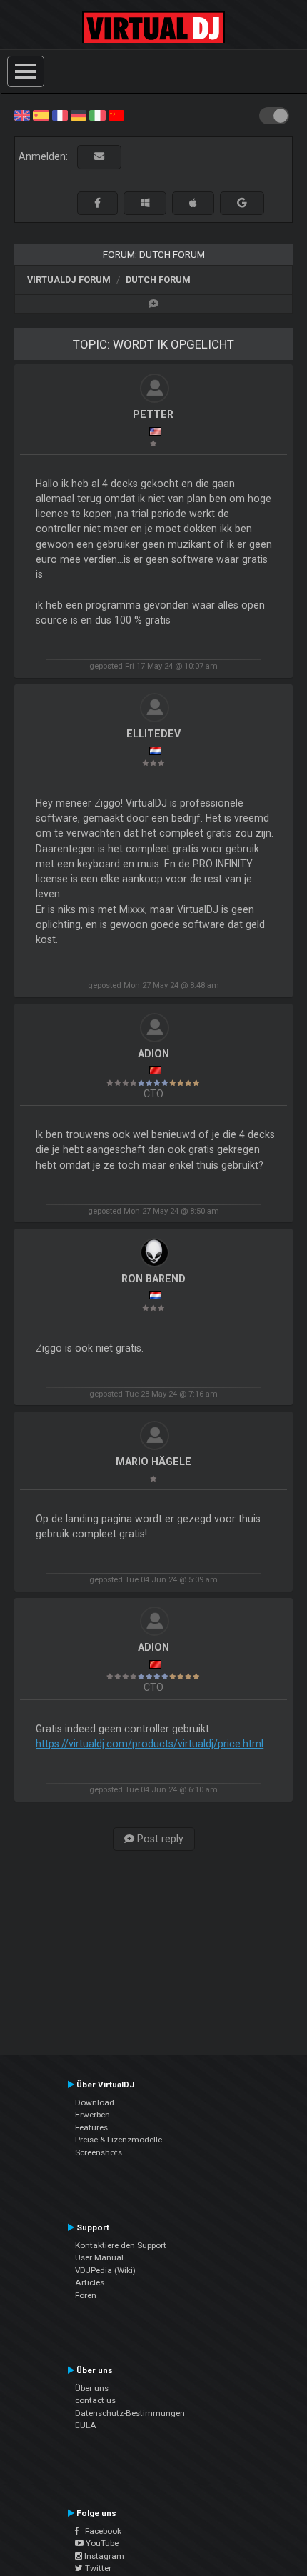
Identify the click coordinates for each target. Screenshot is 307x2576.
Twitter (97, 2568)
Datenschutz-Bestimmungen (130, 2413)
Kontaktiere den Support (121, 2245)
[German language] (79, 114)
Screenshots (99, 2152)
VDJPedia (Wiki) (105, 2270)
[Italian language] (97, 114)
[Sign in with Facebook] (97, 203)
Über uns (92, 2388)
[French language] (60, 114)
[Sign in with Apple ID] (193, 203)
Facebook (100, 2531)
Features (91, 2127)
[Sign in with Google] (242, 203)
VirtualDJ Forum (69, 280)
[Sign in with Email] (99, 157)
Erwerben (92, 2115)
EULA (86, 2425)
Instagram (103, 2556)
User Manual (99, 2257)
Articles (90, 2282)
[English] (22, 114)
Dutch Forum (158, 280)
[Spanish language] (41, 114)
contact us (95, 2400)
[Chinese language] (116, 114)
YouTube (101, 2543)
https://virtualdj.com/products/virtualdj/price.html (150, 1744)
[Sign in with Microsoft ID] (145, 203)
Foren (86, 2295)
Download (95, 2102)
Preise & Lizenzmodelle (119, 2140)
